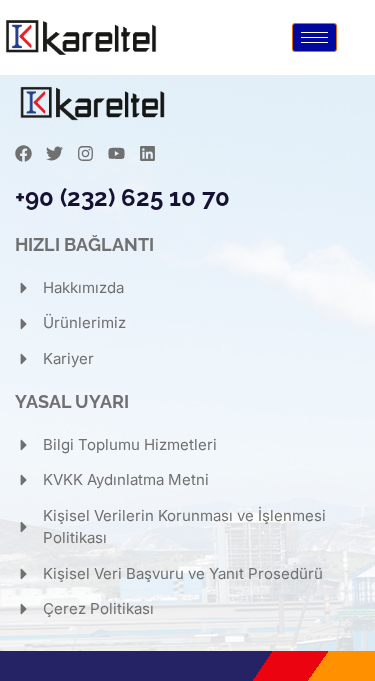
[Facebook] (23, 153)
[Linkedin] (147, 153)
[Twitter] (54, 153)
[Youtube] (116, 153)
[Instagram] (85, 153)
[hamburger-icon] (314, 37)
